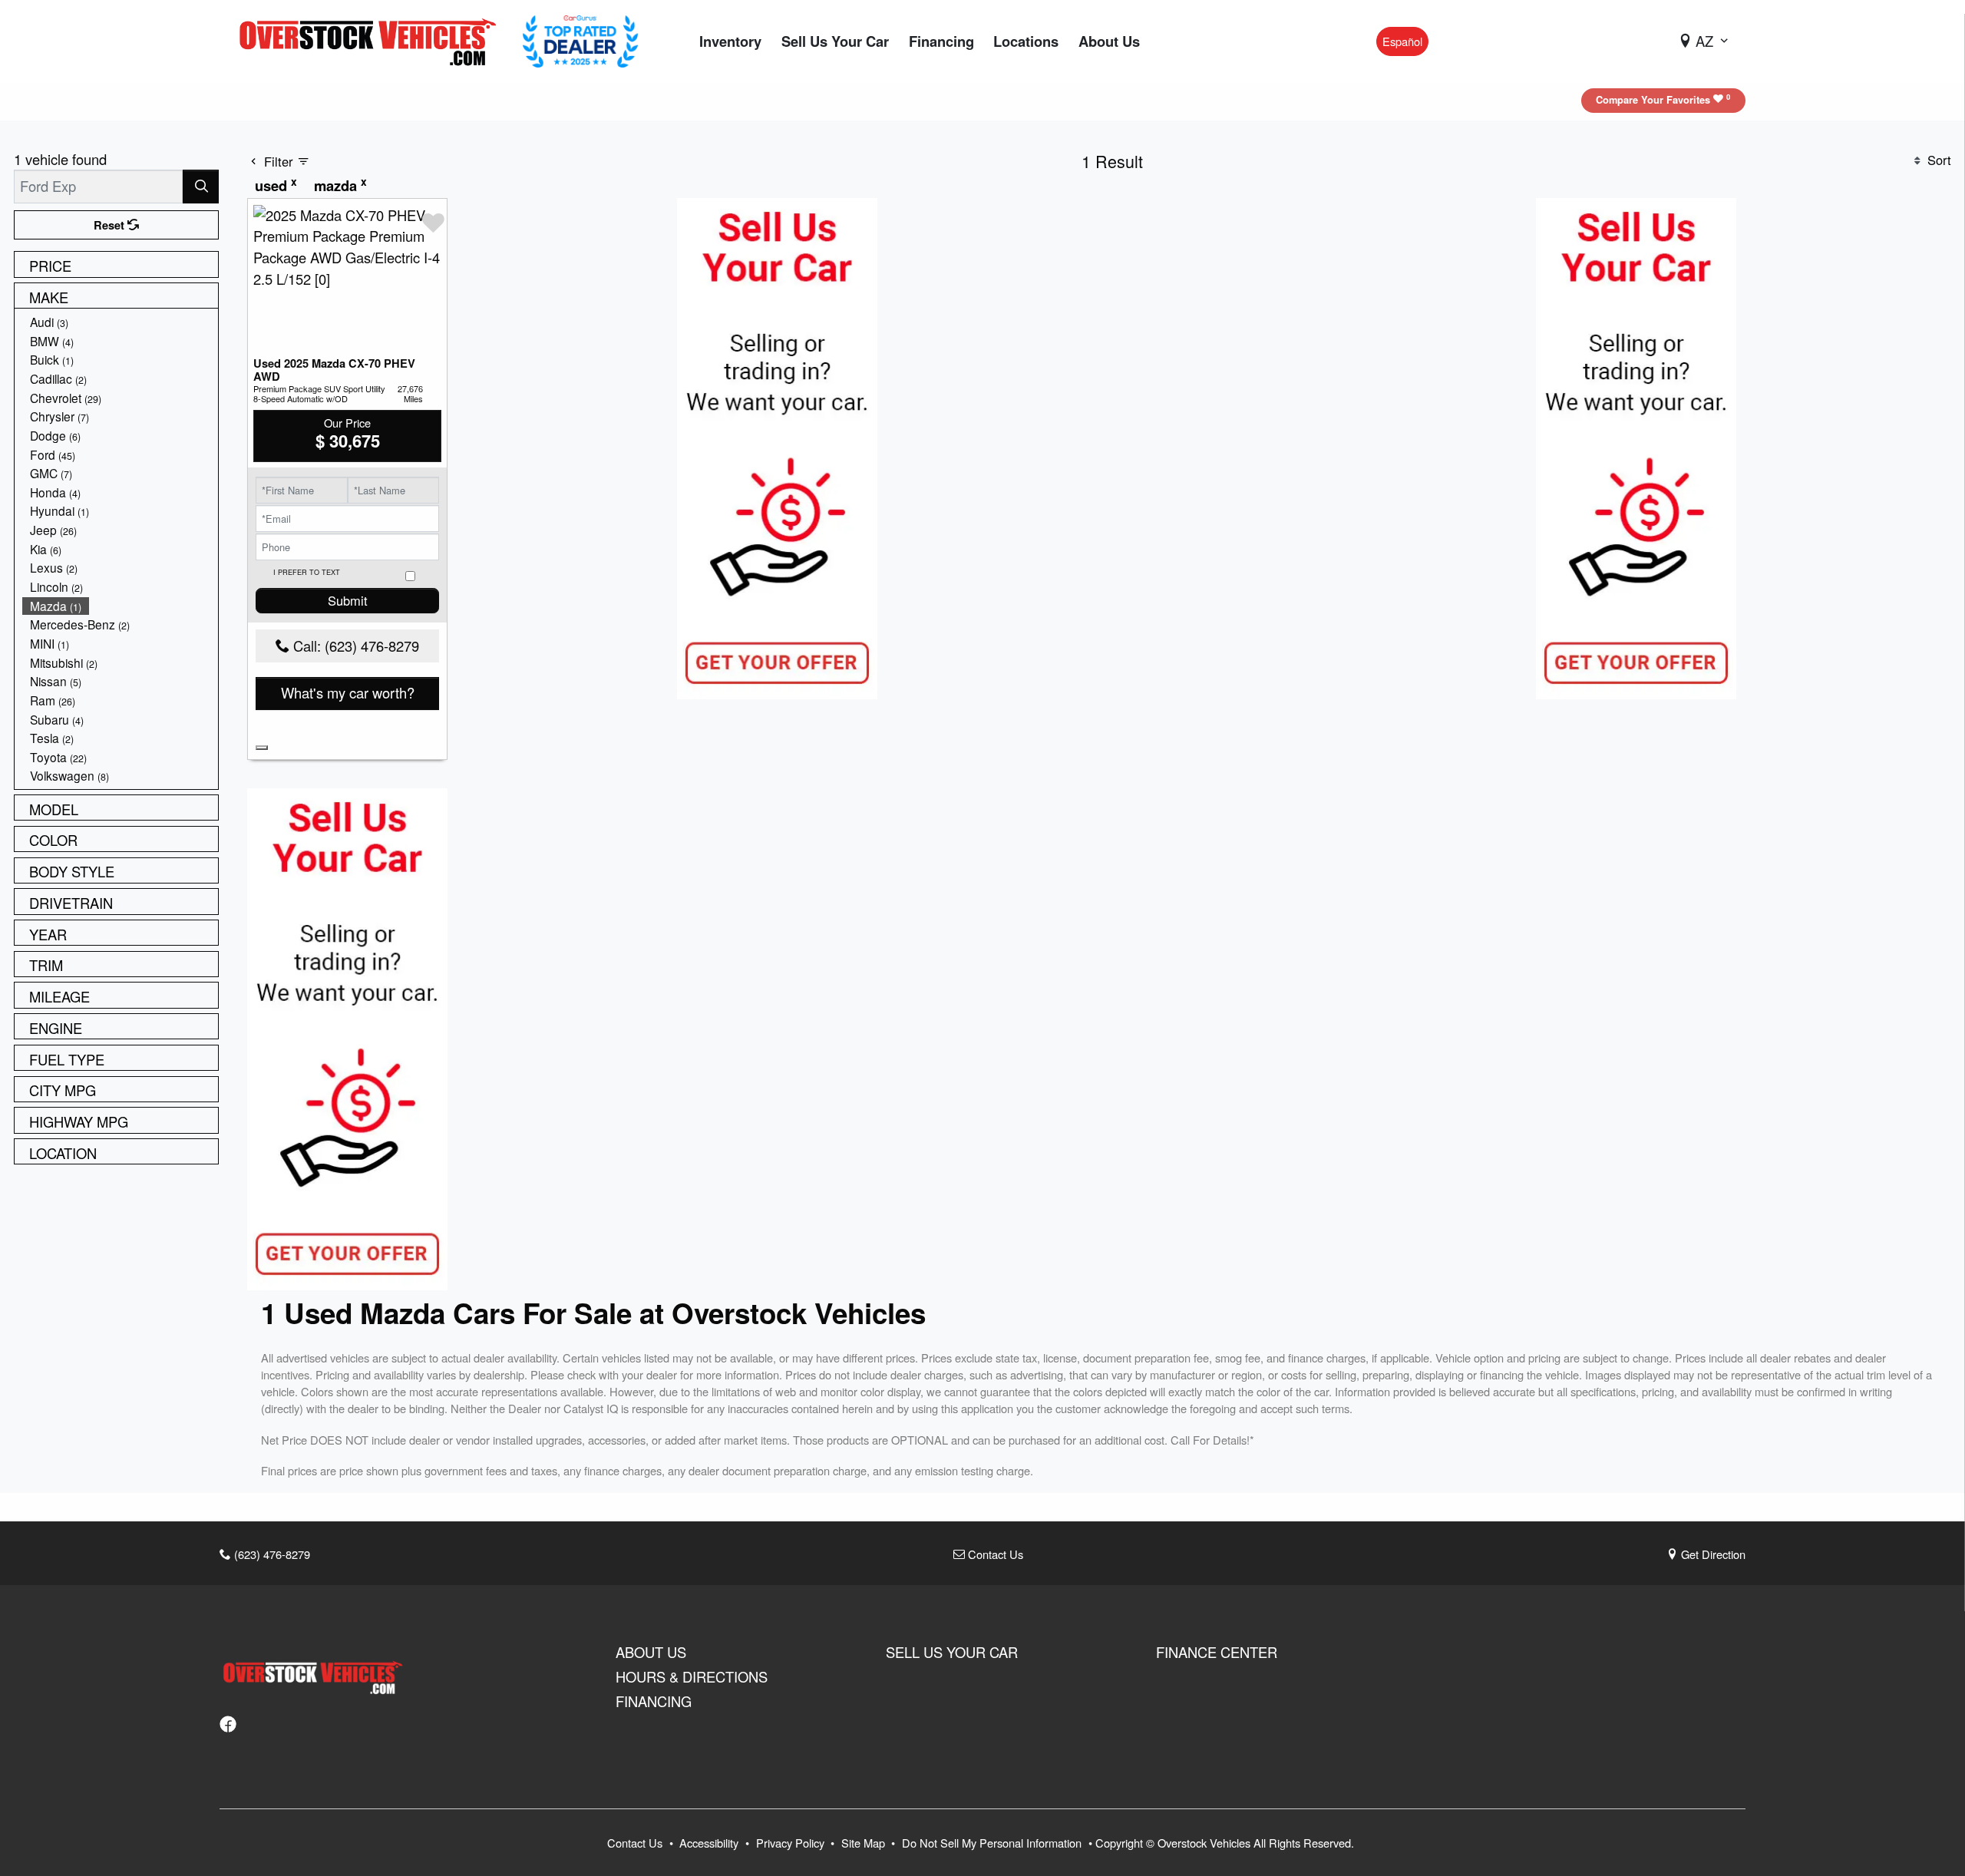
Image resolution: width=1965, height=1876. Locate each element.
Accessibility (710, 1843)
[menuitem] (121, 322)
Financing (654, 1701)
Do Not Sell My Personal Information (993, 1843)
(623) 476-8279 (271, 1554)
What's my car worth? (348, 692)
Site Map (865, 1843)
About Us (651, 1652)
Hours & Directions (692, 1676)
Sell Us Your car (952, 1652)
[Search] (201, 186)
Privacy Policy (792, 1843)
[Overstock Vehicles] (372, 39)
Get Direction (1712, 1554)
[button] (730, 42)
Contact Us (994, 1554)
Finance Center (1217, 1652)
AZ (1704, 41)
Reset (111, 225)
